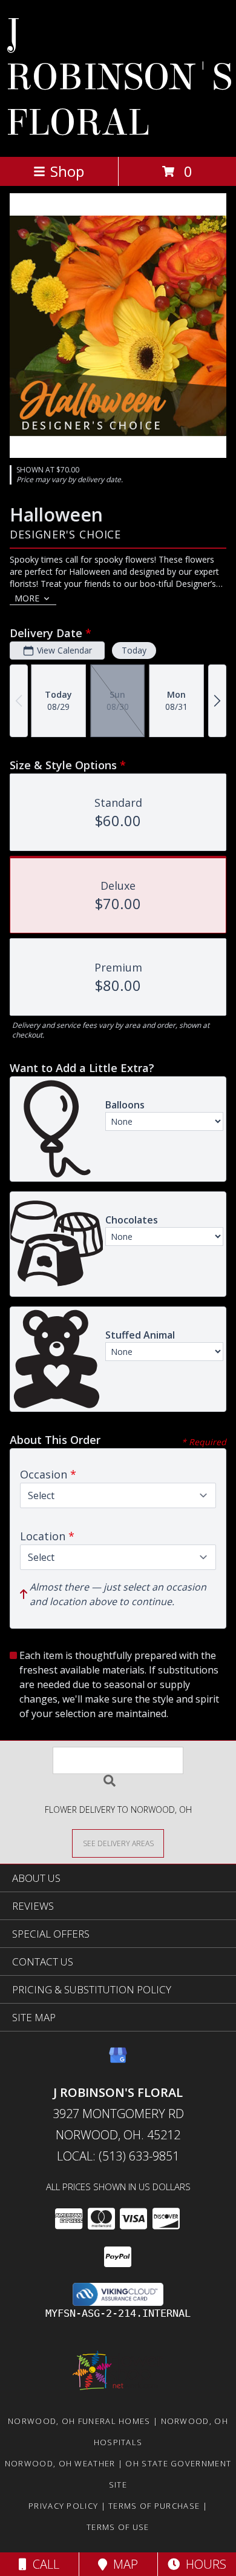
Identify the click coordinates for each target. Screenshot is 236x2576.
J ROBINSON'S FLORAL (119, 77)
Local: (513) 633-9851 (118, 2156)
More (27, 598)
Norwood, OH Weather (60, 2463)
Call (43, 2564)
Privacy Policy (63, 2506)
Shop (67, 171)
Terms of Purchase (154, 2506)
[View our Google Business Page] (118, 2061)
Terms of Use (118, 2527)
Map (123, 2564)
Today (134, 650)
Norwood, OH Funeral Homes (79, 2421)
